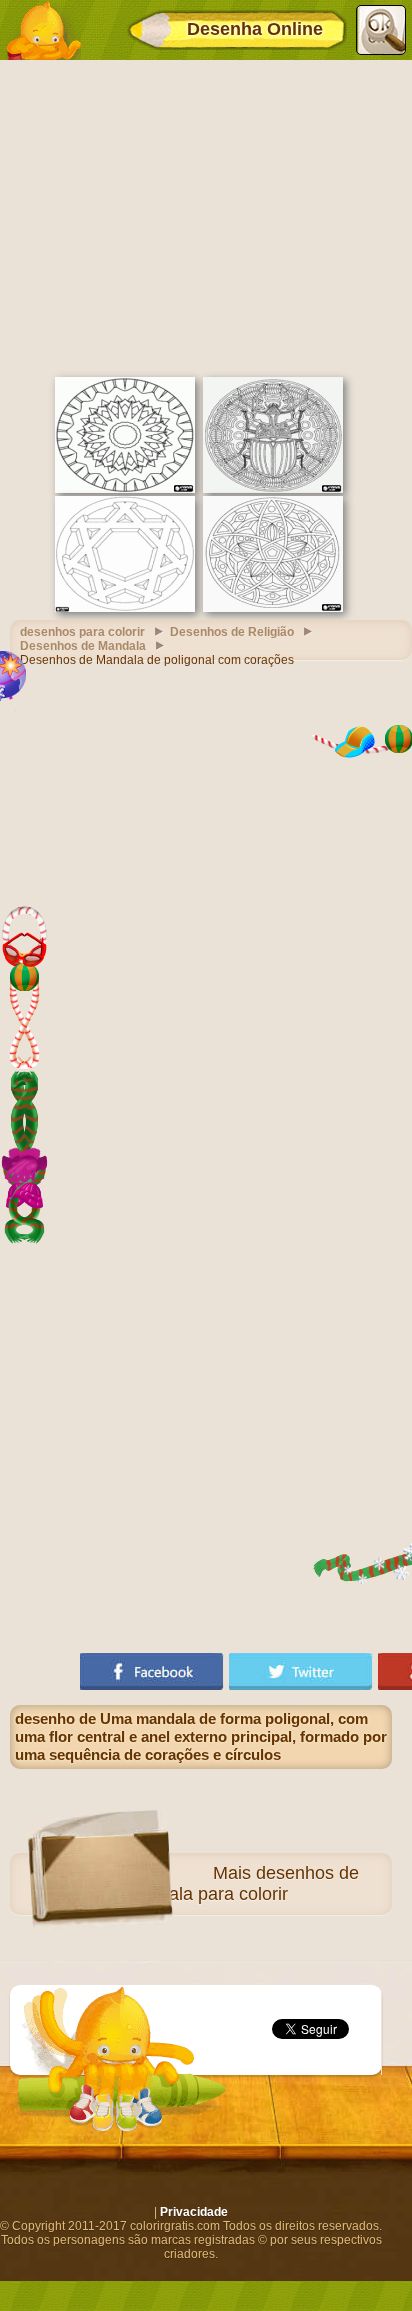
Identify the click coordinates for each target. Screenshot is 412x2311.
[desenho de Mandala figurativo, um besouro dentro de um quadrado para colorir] (273, 489)
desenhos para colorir (82, 632)
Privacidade (194, 2212)
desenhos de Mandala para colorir (241, 1883)
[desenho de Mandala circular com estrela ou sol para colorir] (125, 489)
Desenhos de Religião (232, 632)
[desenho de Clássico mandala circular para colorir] (273, 608)
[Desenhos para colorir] (43, 30)
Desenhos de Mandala (83, 646)
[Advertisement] (206, 216)
